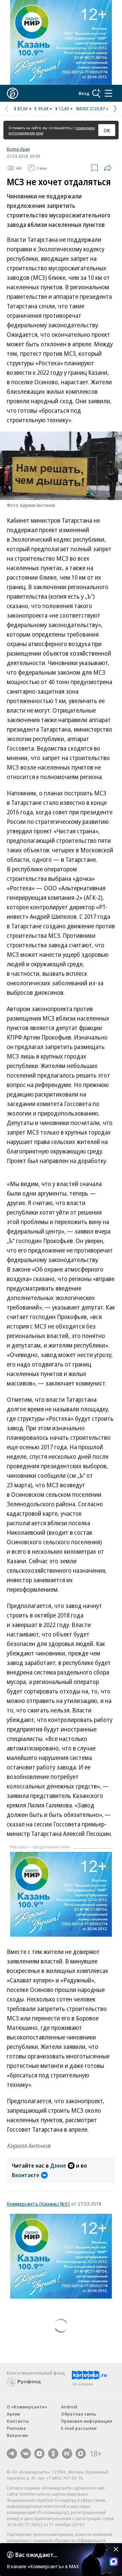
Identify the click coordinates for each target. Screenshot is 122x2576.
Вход (84, 93)
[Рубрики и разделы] (108, 93)
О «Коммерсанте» (27, 2407)
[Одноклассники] (53, 2454)
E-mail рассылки (79, 2428)
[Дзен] (39, 2454)
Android (69, 2407)
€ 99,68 (42, 109)
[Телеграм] (12, 2454)
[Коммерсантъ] (13, 93)
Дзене (58, 2166)
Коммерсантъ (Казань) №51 (38, 2204)
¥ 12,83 (62, 109)
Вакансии (17, 2435)
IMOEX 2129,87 (90, 109)
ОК (107, 130)
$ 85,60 (21, 109)
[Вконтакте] (26, 2454)
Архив (13, 2414)
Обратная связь (79, 2414)
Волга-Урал (18, 149)
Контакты (18, 2421)
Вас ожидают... (36, 2555)
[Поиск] (97, 93)
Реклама (16, 2428)
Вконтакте (26, 2175)
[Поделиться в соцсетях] (108, 168)
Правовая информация (87, 2421)
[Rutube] (67, 2454)
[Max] (81, 2454)
